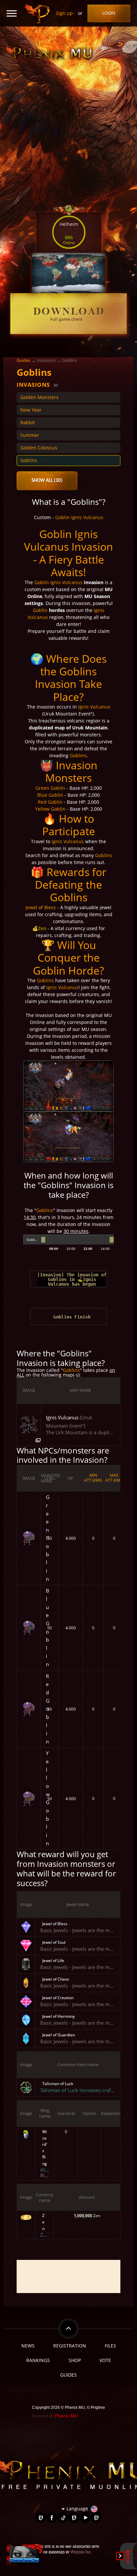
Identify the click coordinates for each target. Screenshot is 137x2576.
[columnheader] (29, 1390)
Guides (23, 360)
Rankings (38, 2360)
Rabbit (28, 422)
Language (77, 2509)
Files (110, 2346)
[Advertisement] (68, 2276)
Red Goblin (50, 802)
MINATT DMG (93, 1478)
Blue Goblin (50, 795)
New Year (31, 410)
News (28, 2346)
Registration (70, 2346)
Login (109, 13)
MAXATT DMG (114, 1478)
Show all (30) (47, 481)
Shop (75, 2360)
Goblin (63, 517)
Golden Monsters (39, 397)
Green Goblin (50, 788)
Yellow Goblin (50, 809)
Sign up (64, 13)
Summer (30, 435)
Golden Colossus (39, 448)
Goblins (29, 460)
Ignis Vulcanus (87, 517)
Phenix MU (66, 2416)
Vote (105, 2360)
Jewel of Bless (41, 907)
